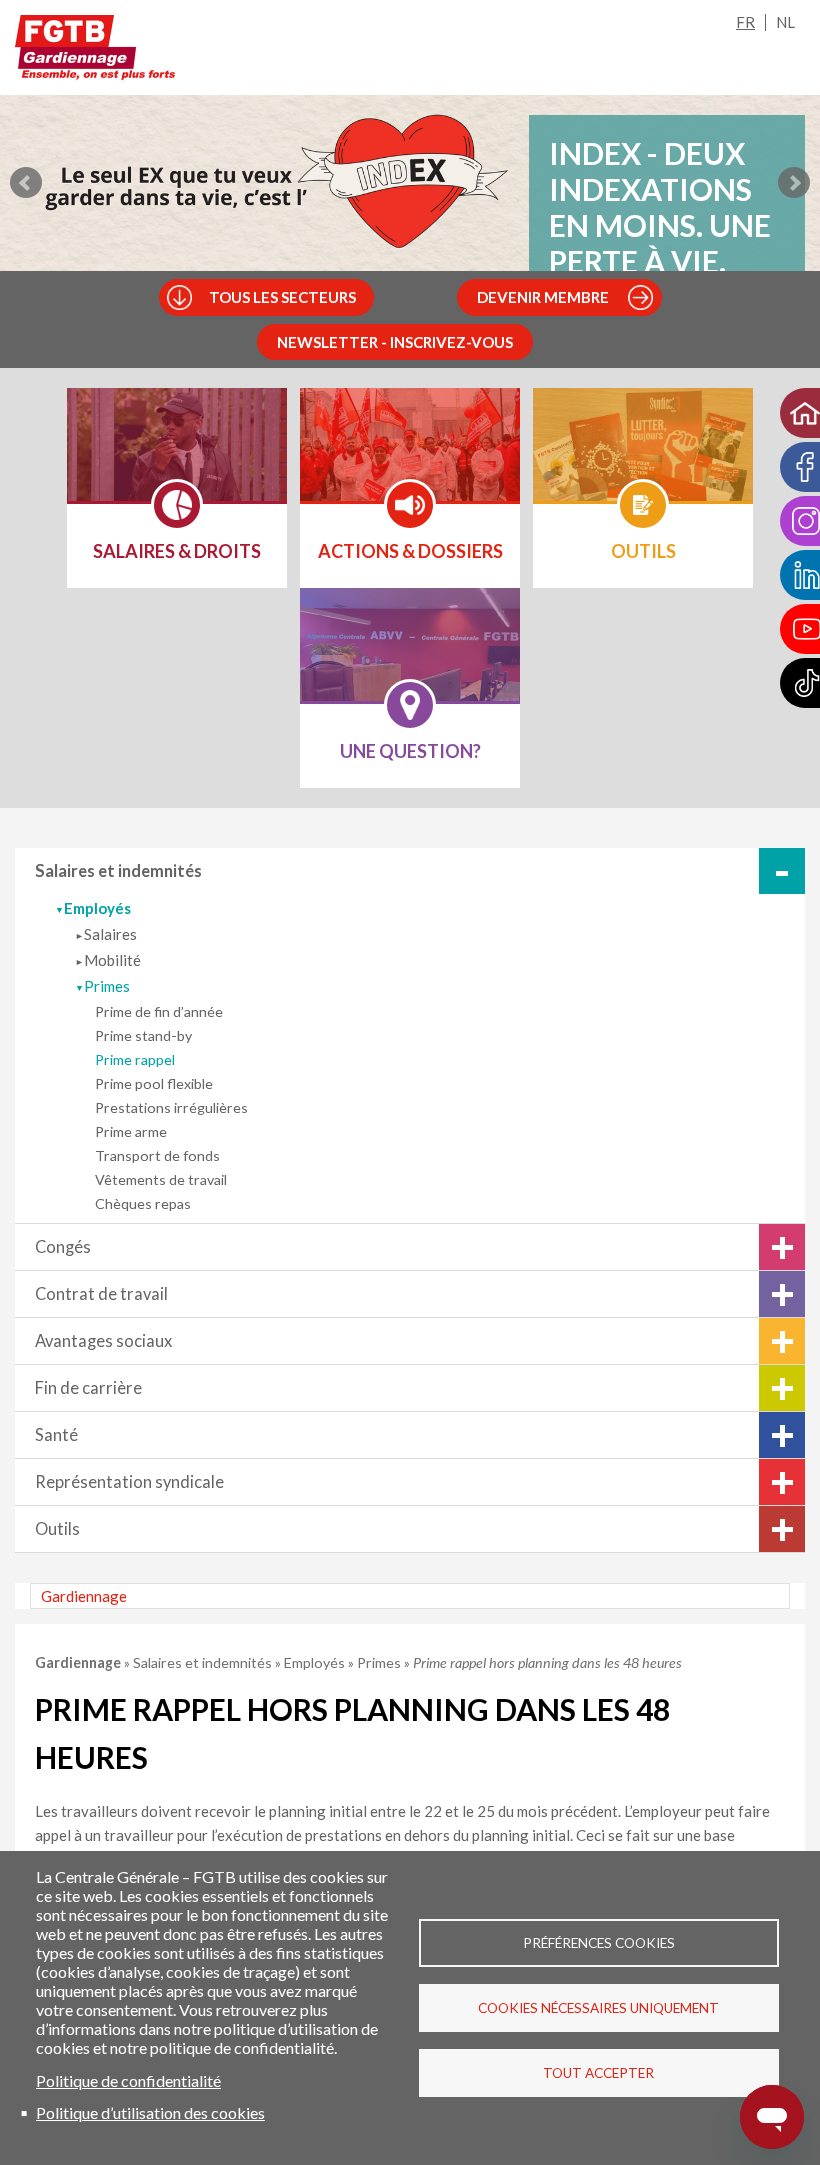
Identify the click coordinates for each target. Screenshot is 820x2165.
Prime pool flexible (154, 1083)
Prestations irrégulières (171, 1107)
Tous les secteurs (282, 297)
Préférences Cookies (599, 1943)
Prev (26, 183)
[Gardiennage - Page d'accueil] (95, 52)
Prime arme (131, 1131)
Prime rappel (135, 1059)
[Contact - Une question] (410, 658)
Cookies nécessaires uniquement (598, 2008)
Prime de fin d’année (159, 1011)
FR (745, 22)
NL (785, 22)
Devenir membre (543, 297)
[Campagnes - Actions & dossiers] (410, 458)
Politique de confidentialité (128, 2080)
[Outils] (643, 458)
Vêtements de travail (161, 1179)
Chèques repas (143, 1203)
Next (794, 183)
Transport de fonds (157, 1155)
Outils (57, 1529)
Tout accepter (598, 2073)
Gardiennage (84, 1596)
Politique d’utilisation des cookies (150, 2112)
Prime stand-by (143, 1035)
